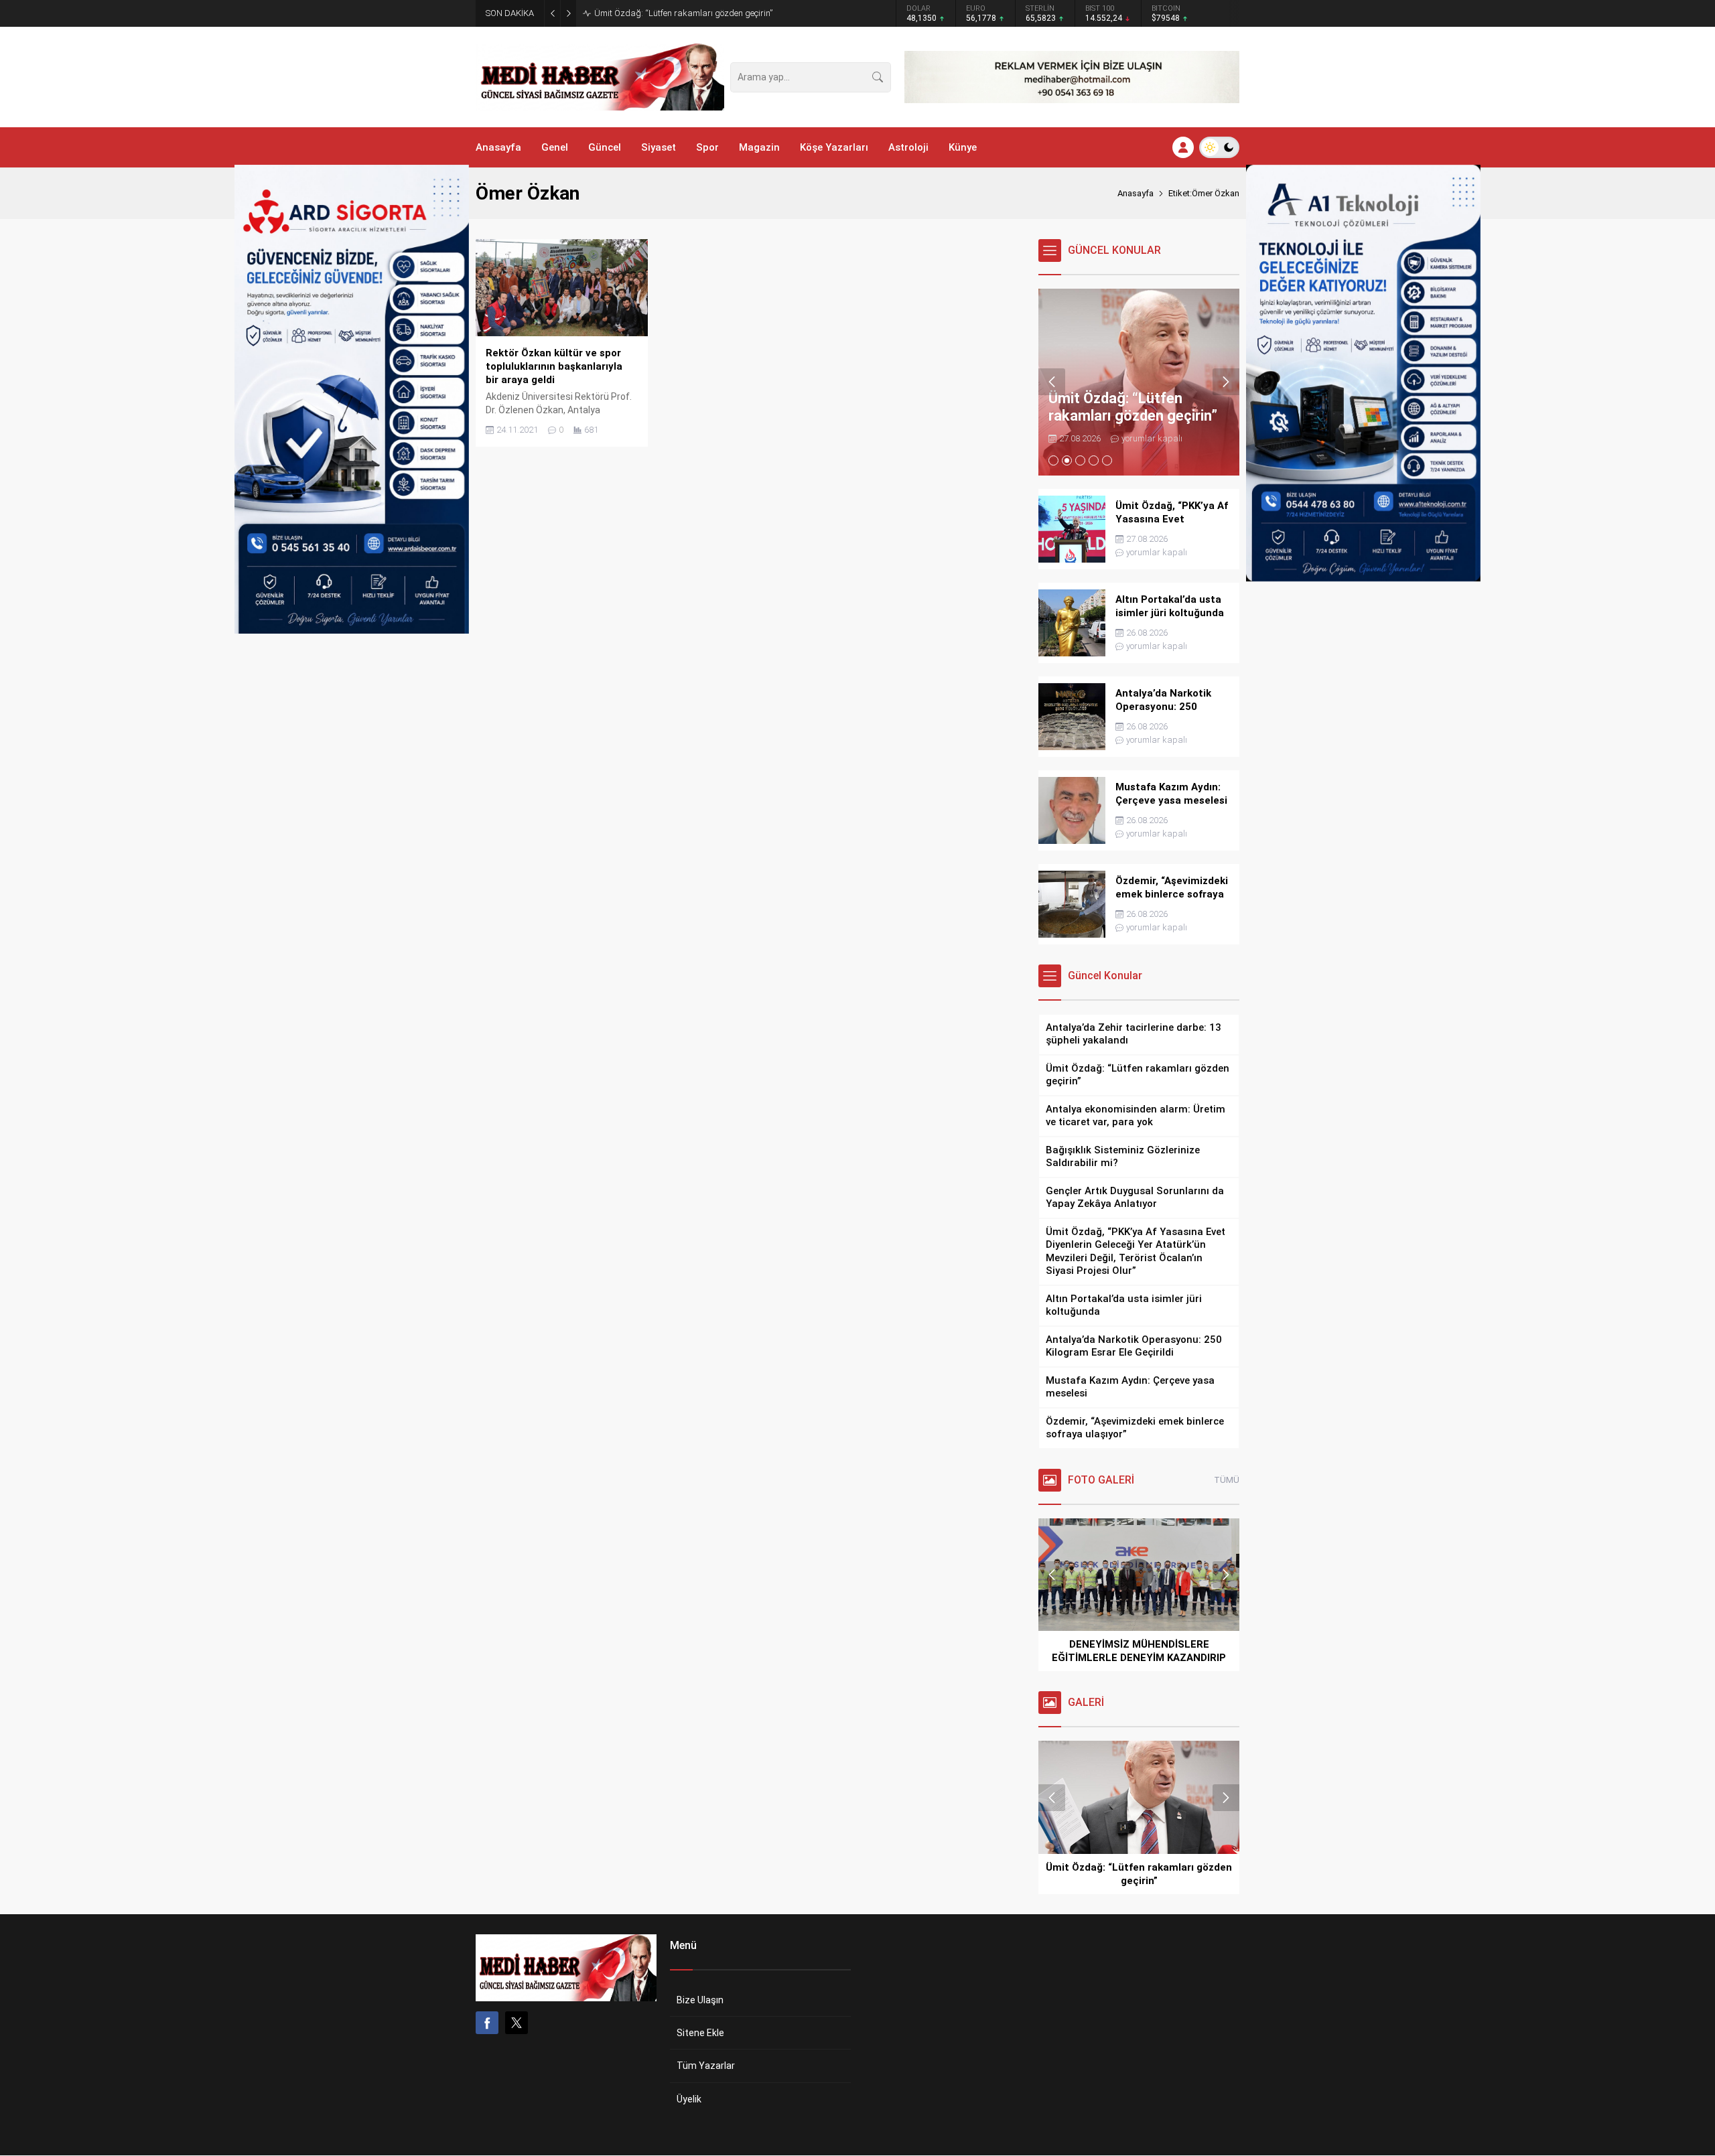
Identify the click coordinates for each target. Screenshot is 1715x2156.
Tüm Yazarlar (706, 2066)
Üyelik (689, 2099)
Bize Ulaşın (700, 2000)
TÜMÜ (1227, 1480)
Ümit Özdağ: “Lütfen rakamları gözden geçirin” (683, 13)
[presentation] (1052, 382)
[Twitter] (517, 2023)
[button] (1053, 460)
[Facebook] (487, 2023)
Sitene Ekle (700, 2033)
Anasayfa (1136, 193)
